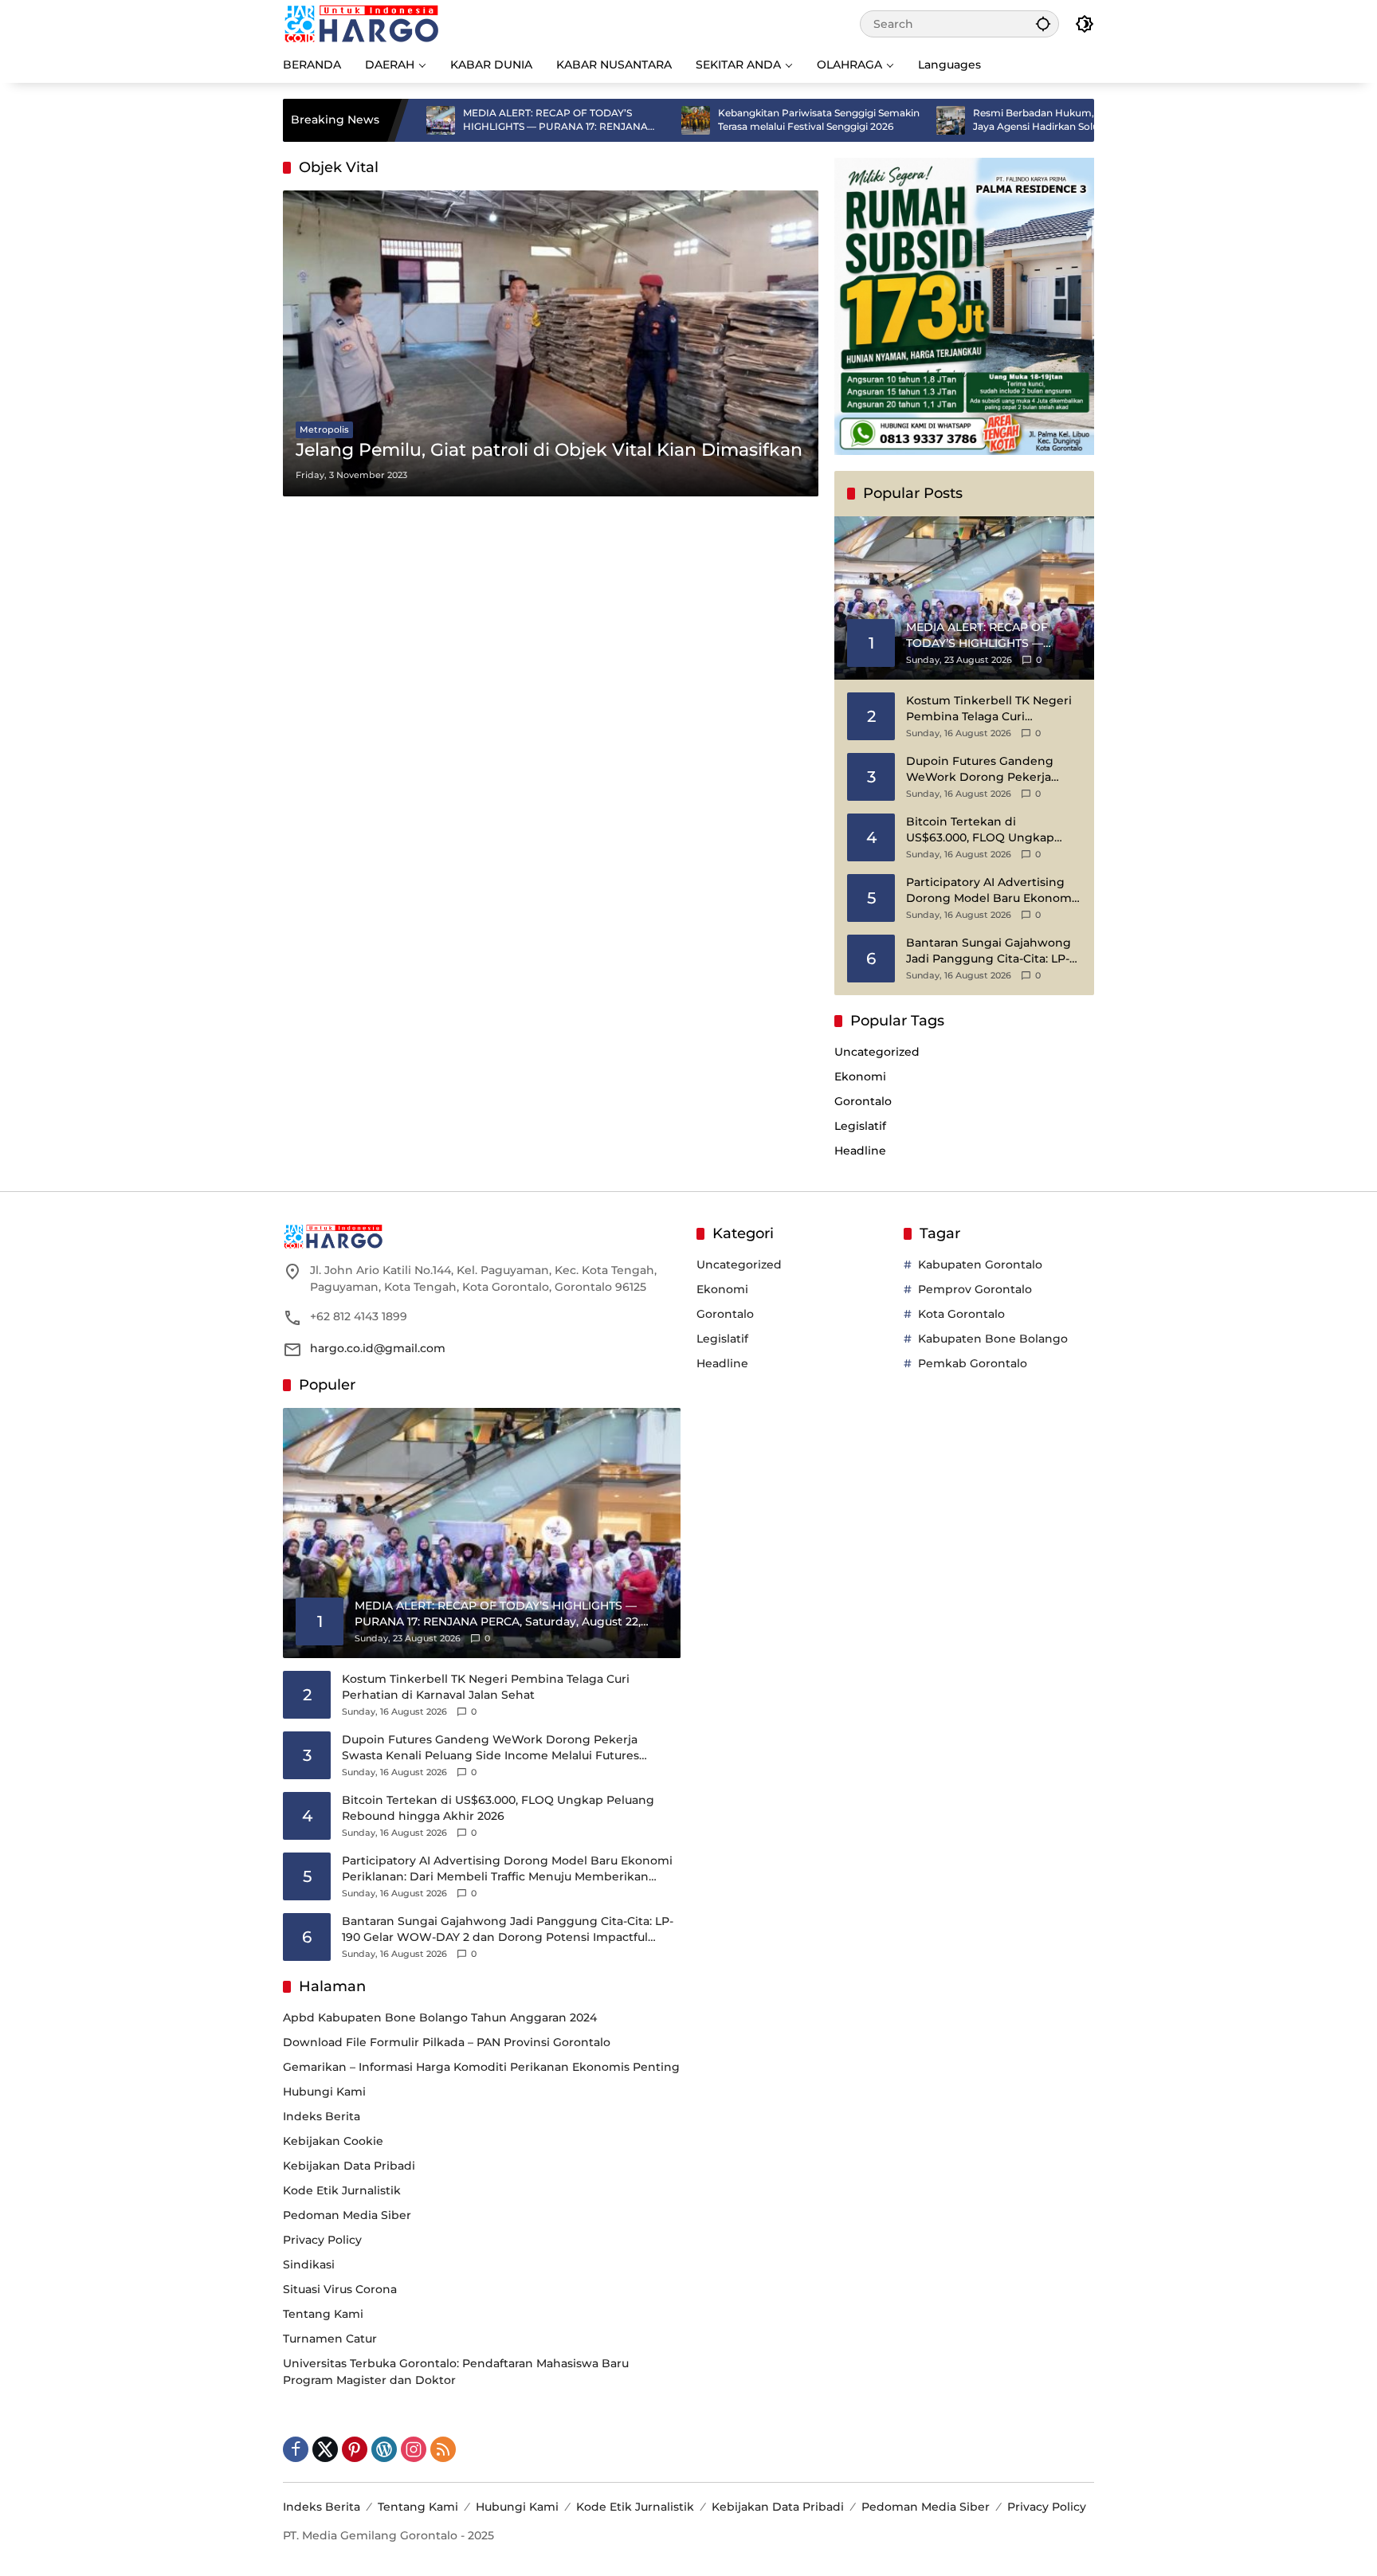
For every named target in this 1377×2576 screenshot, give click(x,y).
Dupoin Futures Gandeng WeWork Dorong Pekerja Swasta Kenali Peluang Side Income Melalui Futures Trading (986, 769)
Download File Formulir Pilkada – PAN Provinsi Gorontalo (447, 2042)
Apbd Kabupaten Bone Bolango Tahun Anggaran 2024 (440, 2017)
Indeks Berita (322, 2116)
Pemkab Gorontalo (973, 1363)
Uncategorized (877, 1052)
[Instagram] (414, 2449)
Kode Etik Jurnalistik (342, 2190)
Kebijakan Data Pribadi (349, 2166)
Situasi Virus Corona (340, 2289)
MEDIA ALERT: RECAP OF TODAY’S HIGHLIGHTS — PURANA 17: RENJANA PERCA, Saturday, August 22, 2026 (473, 120)
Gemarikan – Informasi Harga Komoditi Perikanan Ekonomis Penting (481, 2067)
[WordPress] (384, 2449)
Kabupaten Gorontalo (980, 1264)
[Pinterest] (355, 2449)
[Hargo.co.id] (361, 23)
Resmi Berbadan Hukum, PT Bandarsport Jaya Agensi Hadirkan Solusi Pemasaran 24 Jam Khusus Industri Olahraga (991, 120)
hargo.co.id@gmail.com (378, 1348)
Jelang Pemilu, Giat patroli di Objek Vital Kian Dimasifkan (549, 450)
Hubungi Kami (324, 2092)
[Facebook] (296, 2449)
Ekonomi (860, 1076)
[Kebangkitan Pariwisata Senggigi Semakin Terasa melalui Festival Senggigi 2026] (614, 120)
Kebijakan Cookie (333, 2141)
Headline (860, 1151)
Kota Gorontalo (961, 1314)
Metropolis (324, 429)
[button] (1043, 24)
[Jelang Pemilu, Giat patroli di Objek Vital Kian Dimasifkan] (551, 343)
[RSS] (443, 2449)
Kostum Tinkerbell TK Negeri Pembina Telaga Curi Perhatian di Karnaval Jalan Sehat (989, 709)
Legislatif (860, 1126)
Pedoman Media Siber (347, 2215)
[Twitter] (325, 2449)
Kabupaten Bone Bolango (993, 1339)
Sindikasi (309, 2264)
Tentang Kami (323, 2314)
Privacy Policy (322, 2240)
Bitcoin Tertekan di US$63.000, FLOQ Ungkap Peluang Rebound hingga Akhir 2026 (981, 830)
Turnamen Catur (330, 2339)
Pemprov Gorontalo (975, 1289)
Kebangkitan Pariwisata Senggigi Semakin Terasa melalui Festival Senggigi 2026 (737, 120)
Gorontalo (863, 1101)
